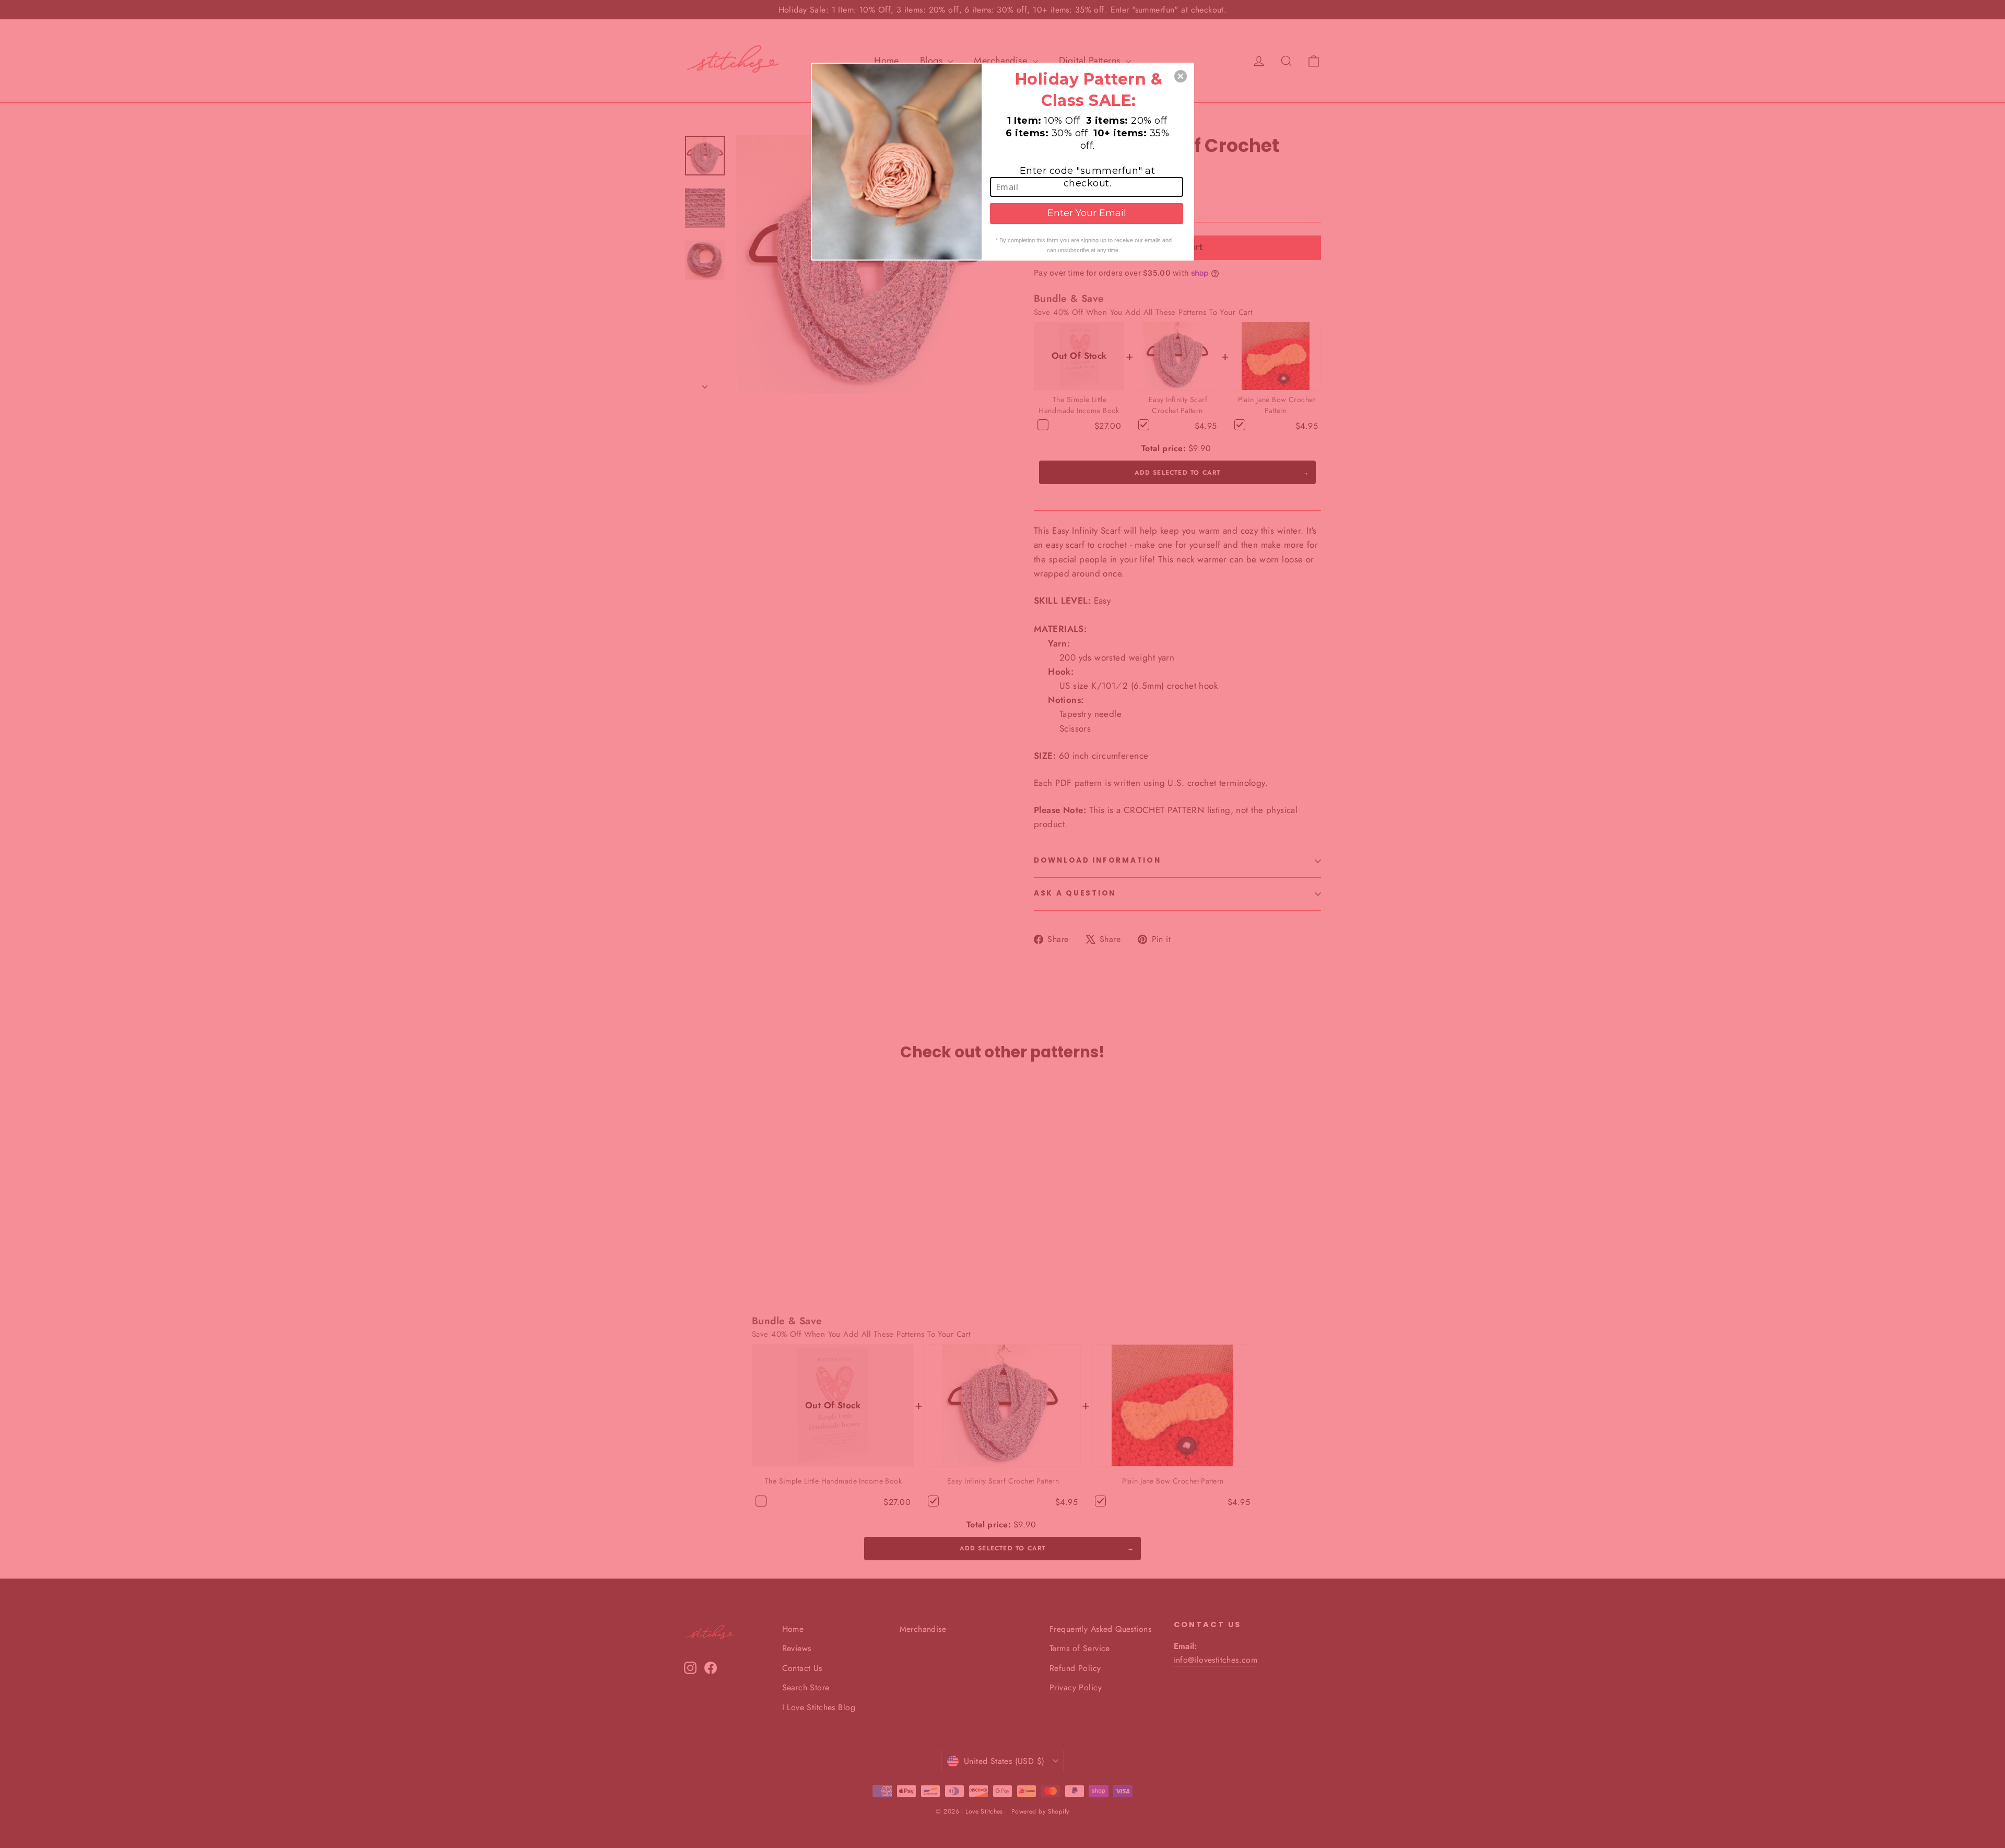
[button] (1181, 76)
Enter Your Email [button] (1087, 213)
